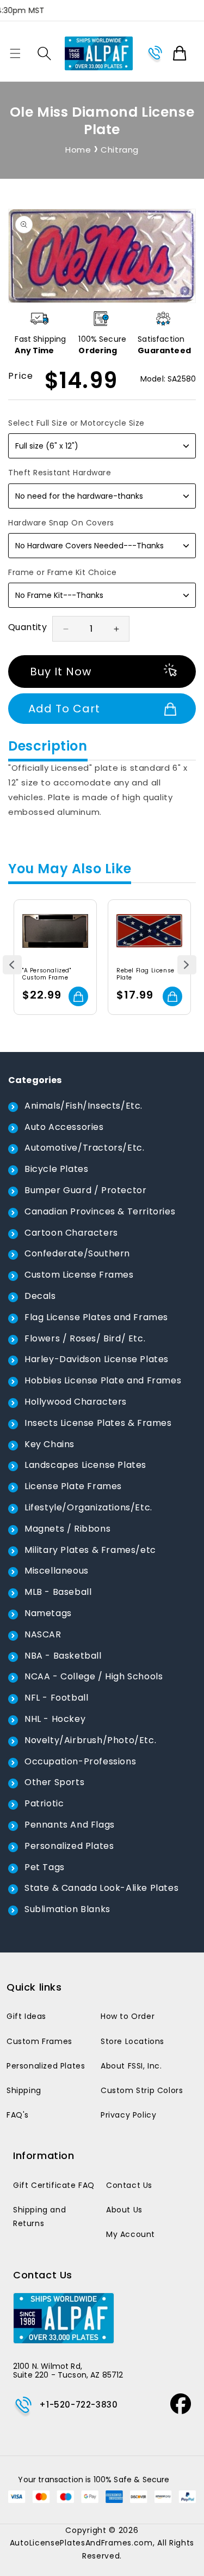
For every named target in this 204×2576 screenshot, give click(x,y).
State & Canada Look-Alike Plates (101, 1888)
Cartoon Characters (71, 1233)
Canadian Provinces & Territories (100, 1211)
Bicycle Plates (56, 1169)
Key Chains (50, 1444)
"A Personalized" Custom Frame (47, 974)
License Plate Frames (73, 1486)
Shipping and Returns (39, 2217)
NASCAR (43, 1634)
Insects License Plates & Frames (98, 1423)
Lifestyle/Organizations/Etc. (88, 1507)
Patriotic (44, 1803)
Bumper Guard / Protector (85, 1190)
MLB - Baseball (58, 1592)
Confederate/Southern (77, 1253)
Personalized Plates (69, 1846)
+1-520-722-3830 (78, 2405)
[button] (15, 53)
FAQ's (18, 2115)
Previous (12, 965)
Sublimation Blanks (67, 1909)
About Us (124, 2210)
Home (78, 150)
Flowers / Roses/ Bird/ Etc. (85, 1338)
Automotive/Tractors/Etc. (84, 1148)
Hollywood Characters (76, 1402)
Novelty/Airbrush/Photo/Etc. (90, 1740)
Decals (40, 1296)
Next (187, 965)
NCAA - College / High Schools (94, 1676)
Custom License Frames (79, 1275)
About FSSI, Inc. (131, 2066)
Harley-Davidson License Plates (97, 1359)
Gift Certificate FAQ (54, 2185)
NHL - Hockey (55, 1719)
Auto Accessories (64, 1127)
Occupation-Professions (80, 1761)
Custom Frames (39, 2041)
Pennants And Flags (70, 1825)
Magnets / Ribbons (67, 1529)
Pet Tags (45, 1867)
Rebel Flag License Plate (146, 974)
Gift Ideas (26, 2016)
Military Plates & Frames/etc (90, 1550)
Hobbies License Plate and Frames (103, 1380)
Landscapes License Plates (85, 1465)
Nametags (48, 1613)
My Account (131, 2234)
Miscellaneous (57, 1571)
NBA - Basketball (63, 1656)
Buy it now (61, 672)
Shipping (24, 2090)
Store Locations (132, 2041)
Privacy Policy (128, 2115)
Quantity (27, 627)
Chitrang (120, 150)
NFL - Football (56, 1698)
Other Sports (54, 1782)
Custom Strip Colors (142, 2090)
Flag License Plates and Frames (96, 1317)
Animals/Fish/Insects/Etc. (84, 1106)
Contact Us (129, 2185)
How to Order (128, 2016)
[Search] (44, 53)
